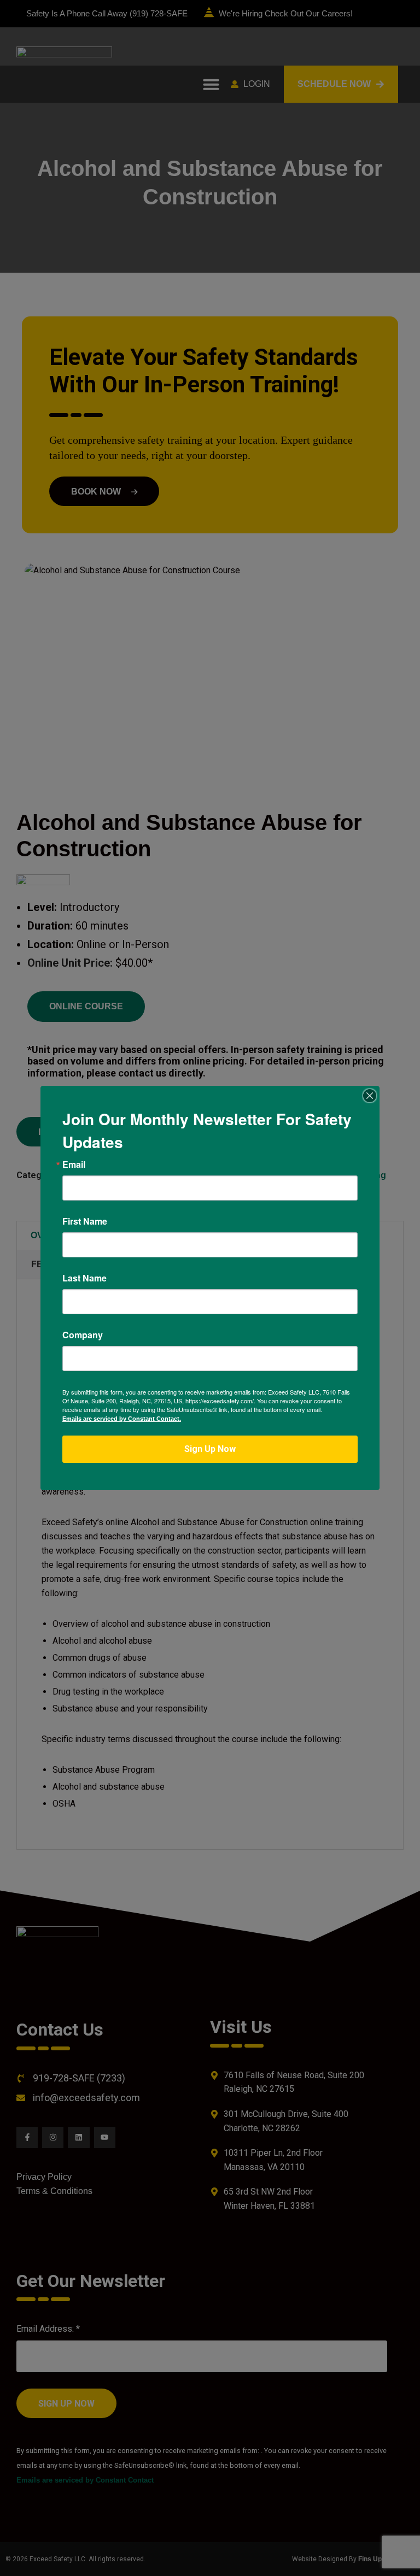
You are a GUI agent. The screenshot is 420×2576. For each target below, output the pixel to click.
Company (83, 1335)
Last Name (84, 1278)
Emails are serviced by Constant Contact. (122, 1419)
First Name (85, 1221)
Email (74, 1165)
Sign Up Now (210, 1449)
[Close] (370, 1096)
